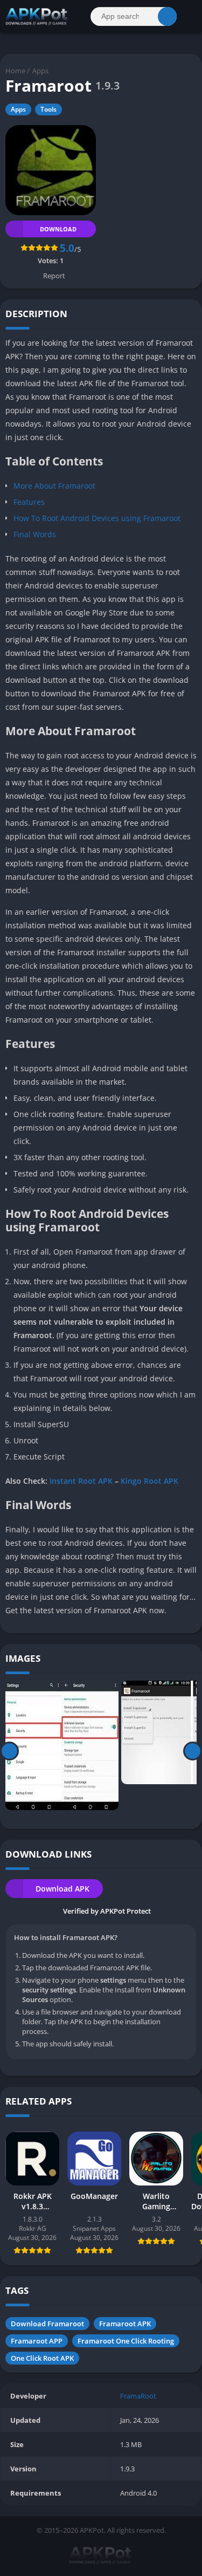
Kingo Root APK (149, 1481)
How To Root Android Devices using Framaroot (97, 518)
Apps (40, 71)
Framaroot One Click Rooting (126, 2341)
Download (58, 229)
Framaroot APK (125, 2324)
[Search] (167, 16)
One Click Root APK (42, 2358)
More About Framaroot (54, 486)
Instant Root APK (81, 1481)
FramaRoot (138, 2396)
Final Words (35, 534)
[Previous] (9, 1751)
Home (15, 71)
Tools (48, 109)
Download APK (62, 1889)
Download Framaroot (47, 2324)
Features (29, 502)
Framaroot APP (37, 2341)
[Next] (193, 1751)
